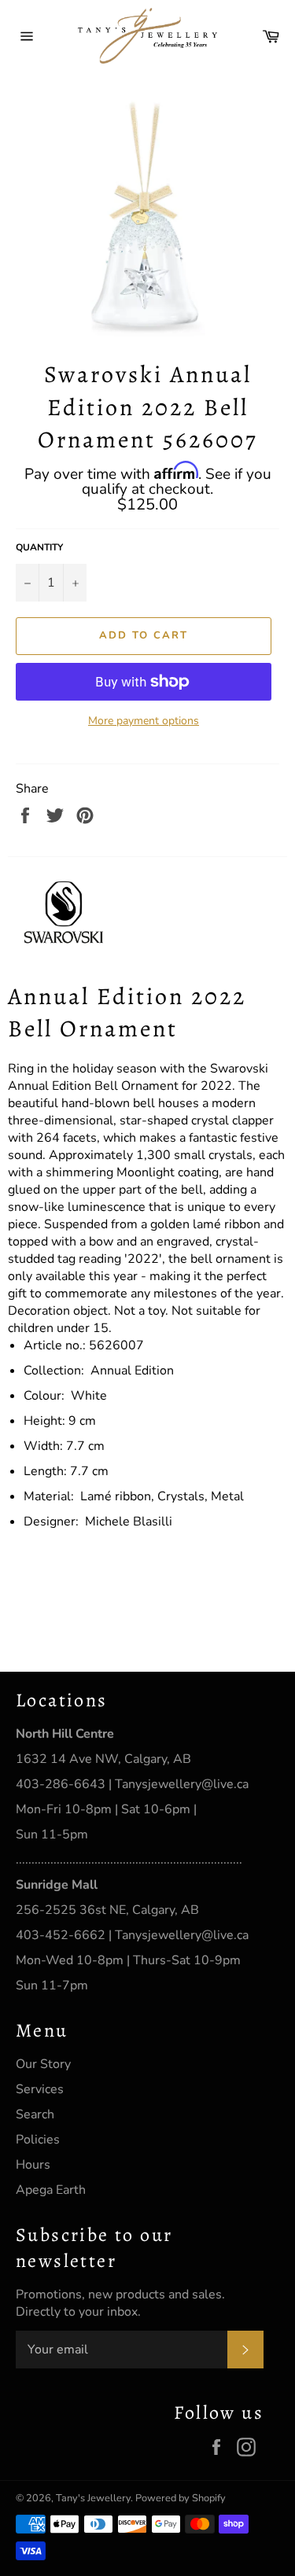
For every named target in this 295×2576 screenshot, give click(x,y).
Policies (38, 2140)
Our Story (43, 2064)
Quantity (39, 547)
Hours (33, 2165)
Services (40, 2089)
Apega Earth (51, 2190)
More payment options (144, 721)
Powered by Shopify (181, 2498)
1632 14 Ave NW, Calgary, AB (103, 1759)
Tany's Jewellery (93, 2498)
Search (35, 2114)
